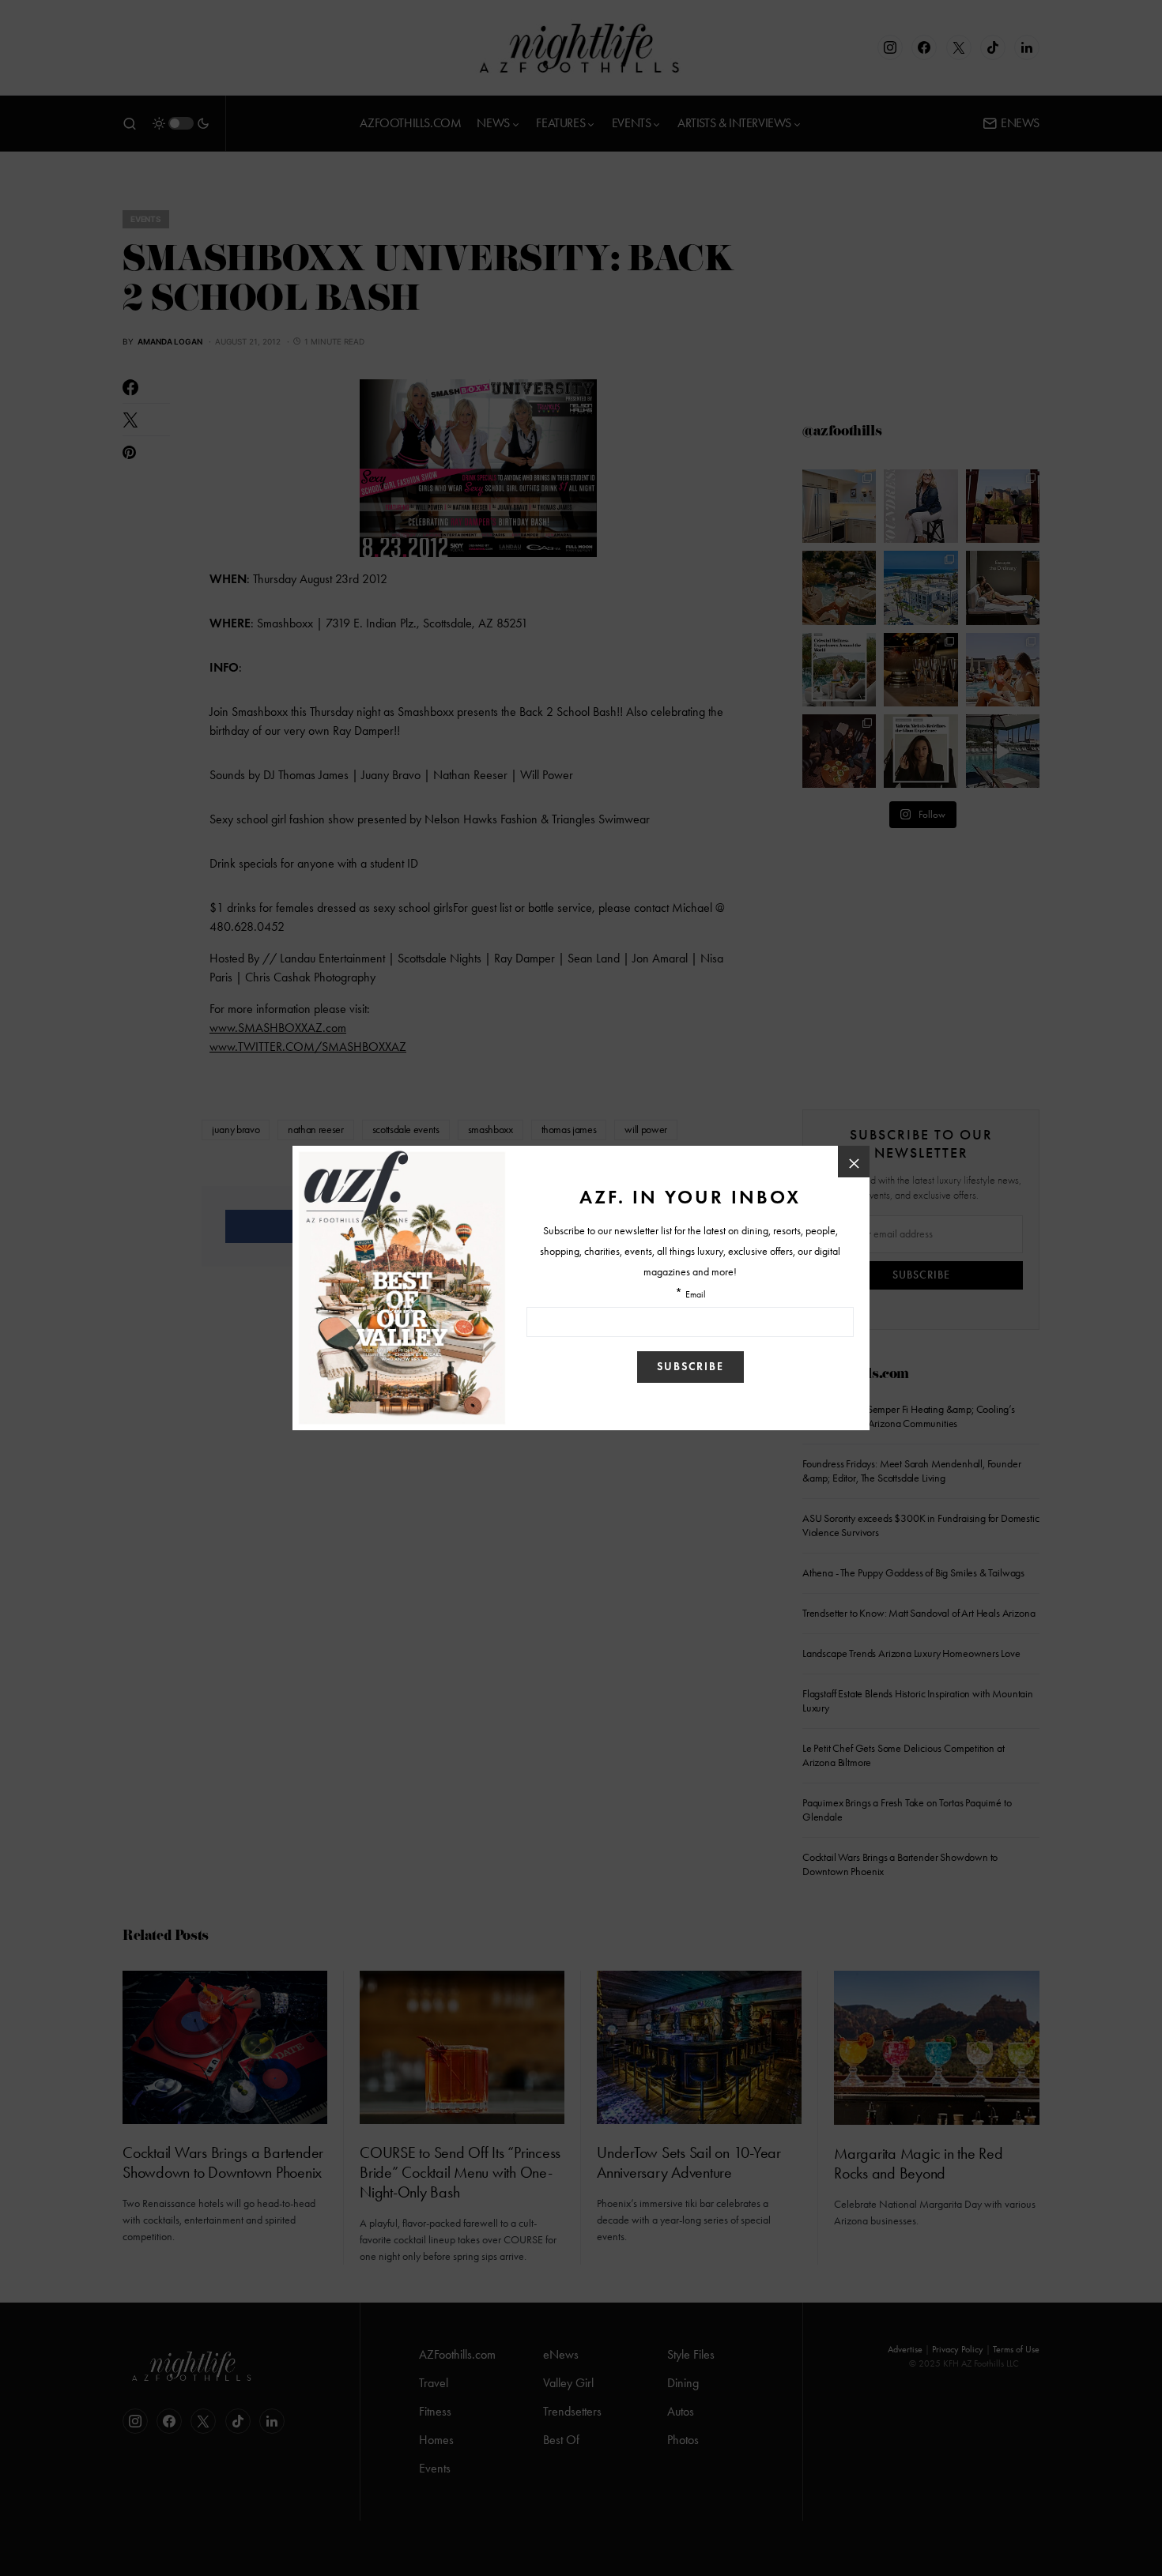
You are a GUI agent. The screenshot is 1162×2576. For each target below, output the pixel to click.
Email (696, 1295)
